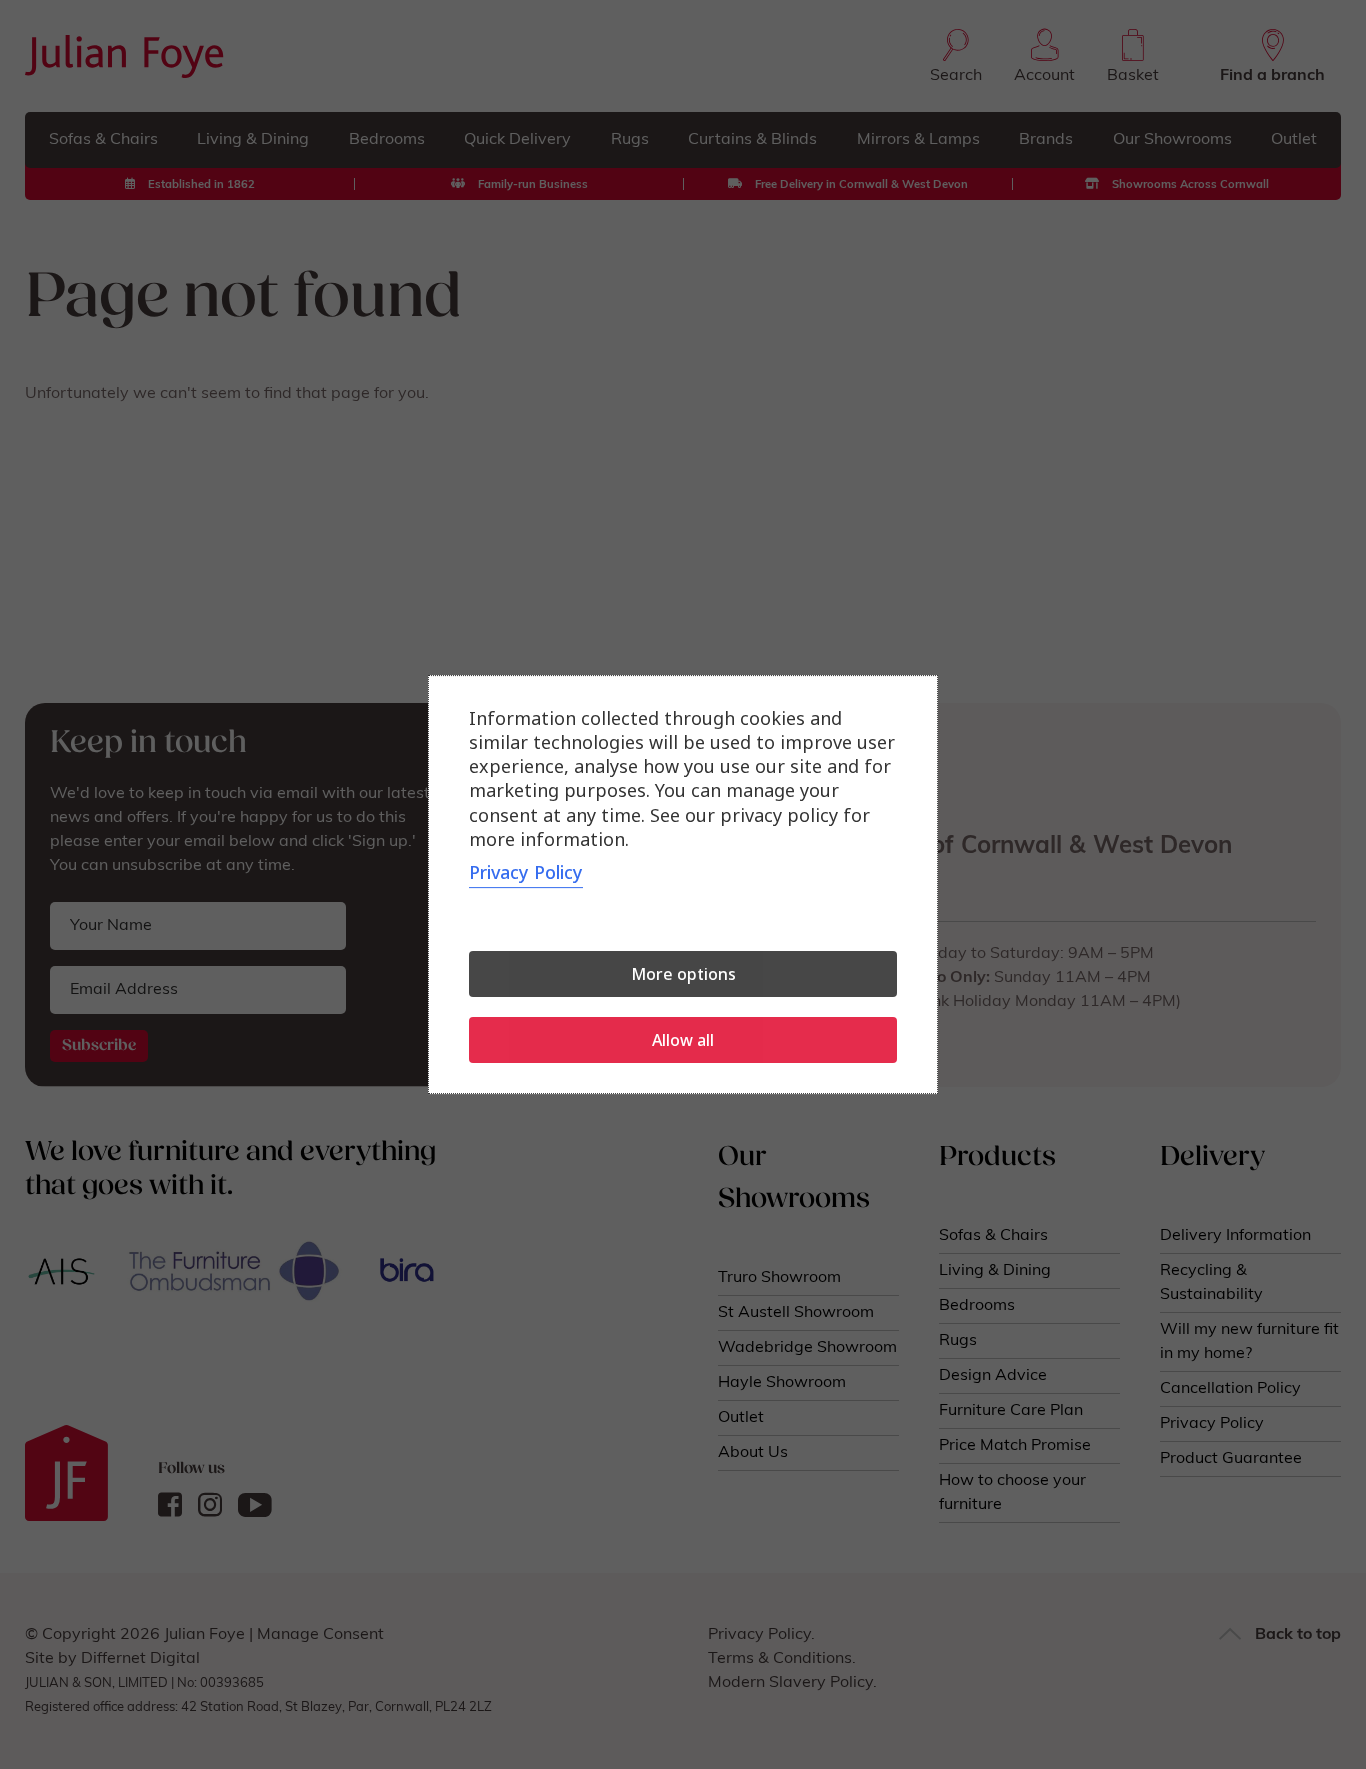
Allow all (683, 1040)
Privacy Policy (526, 872)
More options (683, 974)
